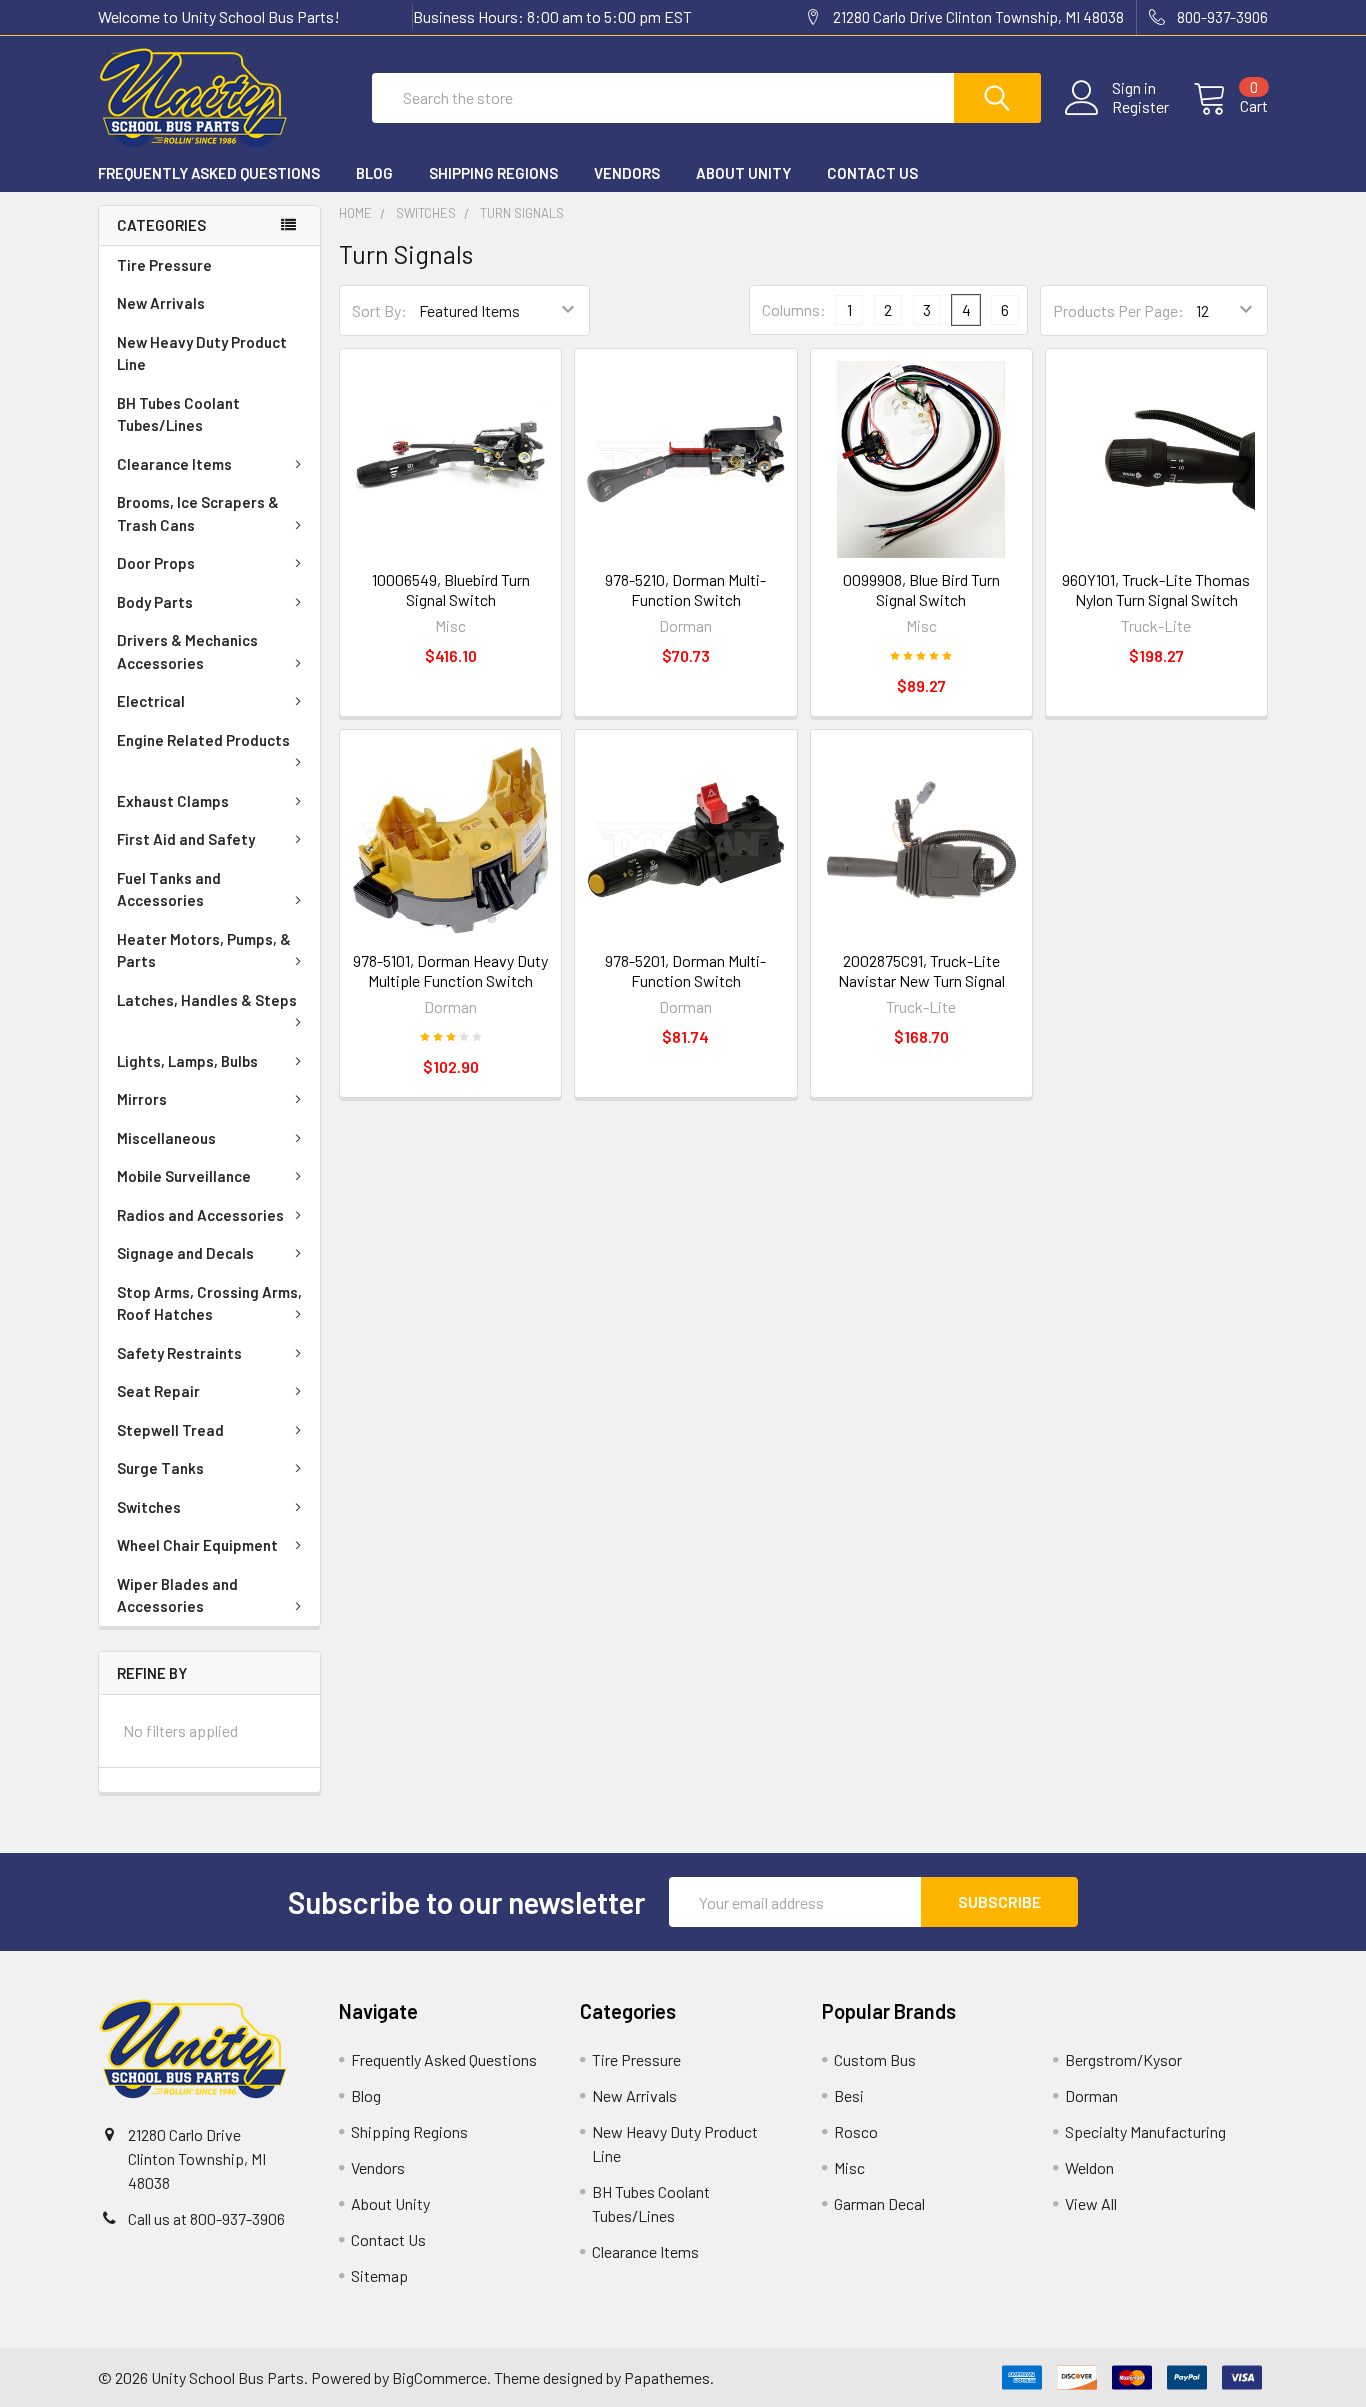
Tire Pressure (164, 265)
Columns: (794, 309)
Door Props (156, 563)
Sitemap (379, 2275)
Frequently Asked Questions (209, 173)
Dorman (1091, 2095)
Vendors (627, 173)
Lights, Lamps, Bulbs (187, 1061)
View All (1091, 2203)
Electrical (151, 701)
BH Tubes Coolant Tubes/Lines (178, 414)
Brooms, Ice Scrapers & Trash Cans (198, 513)
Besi (849, 2095)
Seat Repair (158, 1391)
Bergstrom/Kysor (1123, 2059)
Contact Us (872, 173)
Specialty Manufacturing (1145, 2131)
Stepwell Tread (170, 1430)
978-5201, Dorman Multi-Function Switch (685, 970)
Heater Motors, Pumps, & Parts (204, 950)
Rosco (856, 2131)
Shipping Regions (493, 173)
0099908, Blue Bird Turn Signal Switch (921, 589)
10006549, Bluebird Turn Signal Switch (451, 589)
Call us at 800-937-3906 (206, 2218)
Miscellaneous (166, 1138)
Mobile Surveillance (184, 1176)
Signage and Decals (185, 1253)
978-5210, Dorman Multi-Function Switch (685, 589)
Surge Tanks (160, 1468)
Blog (374, 173)
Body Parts (155, 602)
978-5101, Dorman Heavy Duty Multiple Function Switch (450, 970)
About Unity (743, 173)
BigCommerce (439, 2377)
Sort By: (379, 310)
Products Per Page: (1118, 310)
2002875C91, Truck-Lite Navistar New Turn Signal (921, 970)
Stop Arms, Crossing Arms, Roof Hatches (209, 1303)
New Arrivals (161, 303)
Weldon (1089, 2167)
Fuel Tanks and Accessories (169, 889)
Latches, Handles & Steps (207, 1000)
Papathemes (667, 2377)
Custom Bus (875, 2059)
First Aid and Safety (186, 839)
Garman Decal (879, 2203)
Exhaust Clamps (173, 801)
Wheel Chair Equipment (197, 1545)
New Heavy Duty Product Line (202, 353)
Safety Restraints (179, 1353)
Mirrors (142, 1099)
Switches (149, 1507)
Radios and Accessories (200, 1215)
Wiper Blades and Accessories (177, 1595)
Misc (849, 2167)
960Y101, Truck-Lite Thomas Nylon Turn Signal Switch (1156, 589)
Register (1140, 107)
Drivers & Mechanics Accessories (187, 651)
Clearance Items (174, 464)
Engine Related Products (203, 740)
